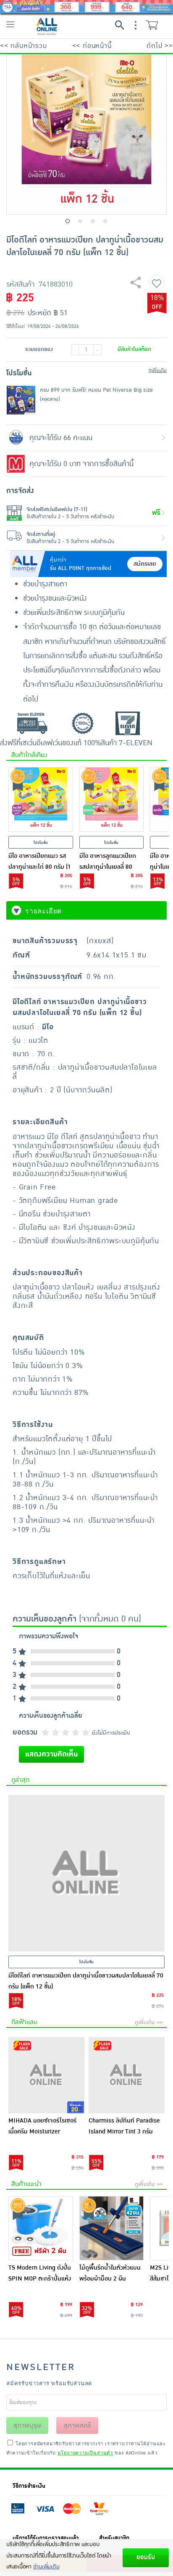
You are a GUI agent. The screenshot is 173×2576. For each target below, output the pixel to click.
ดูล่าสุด (20, 1780)
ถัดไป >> (160, 46)
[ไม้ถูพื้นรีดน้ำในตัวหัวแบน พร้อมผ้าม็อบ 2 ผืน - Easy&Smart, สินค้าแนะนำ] (112, 2228)
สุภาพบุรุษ (27, 2426)
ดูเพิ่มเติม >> (149, 2022)
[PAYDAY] (86, 7)
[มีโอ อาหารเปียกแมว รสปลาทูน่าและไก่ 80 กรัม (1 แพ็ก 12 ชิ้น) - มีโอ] (41, 799)
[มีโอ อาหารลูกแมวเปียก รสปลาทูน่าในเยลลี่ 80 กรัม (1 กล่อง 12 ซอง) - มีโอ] (112, 799)
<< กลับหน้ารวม (24, 46)
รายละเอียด (43, 911)
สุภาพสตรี (77, 2426)
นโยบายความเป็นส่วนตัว (85, 2452)
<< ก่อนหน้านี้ (92, 46)
